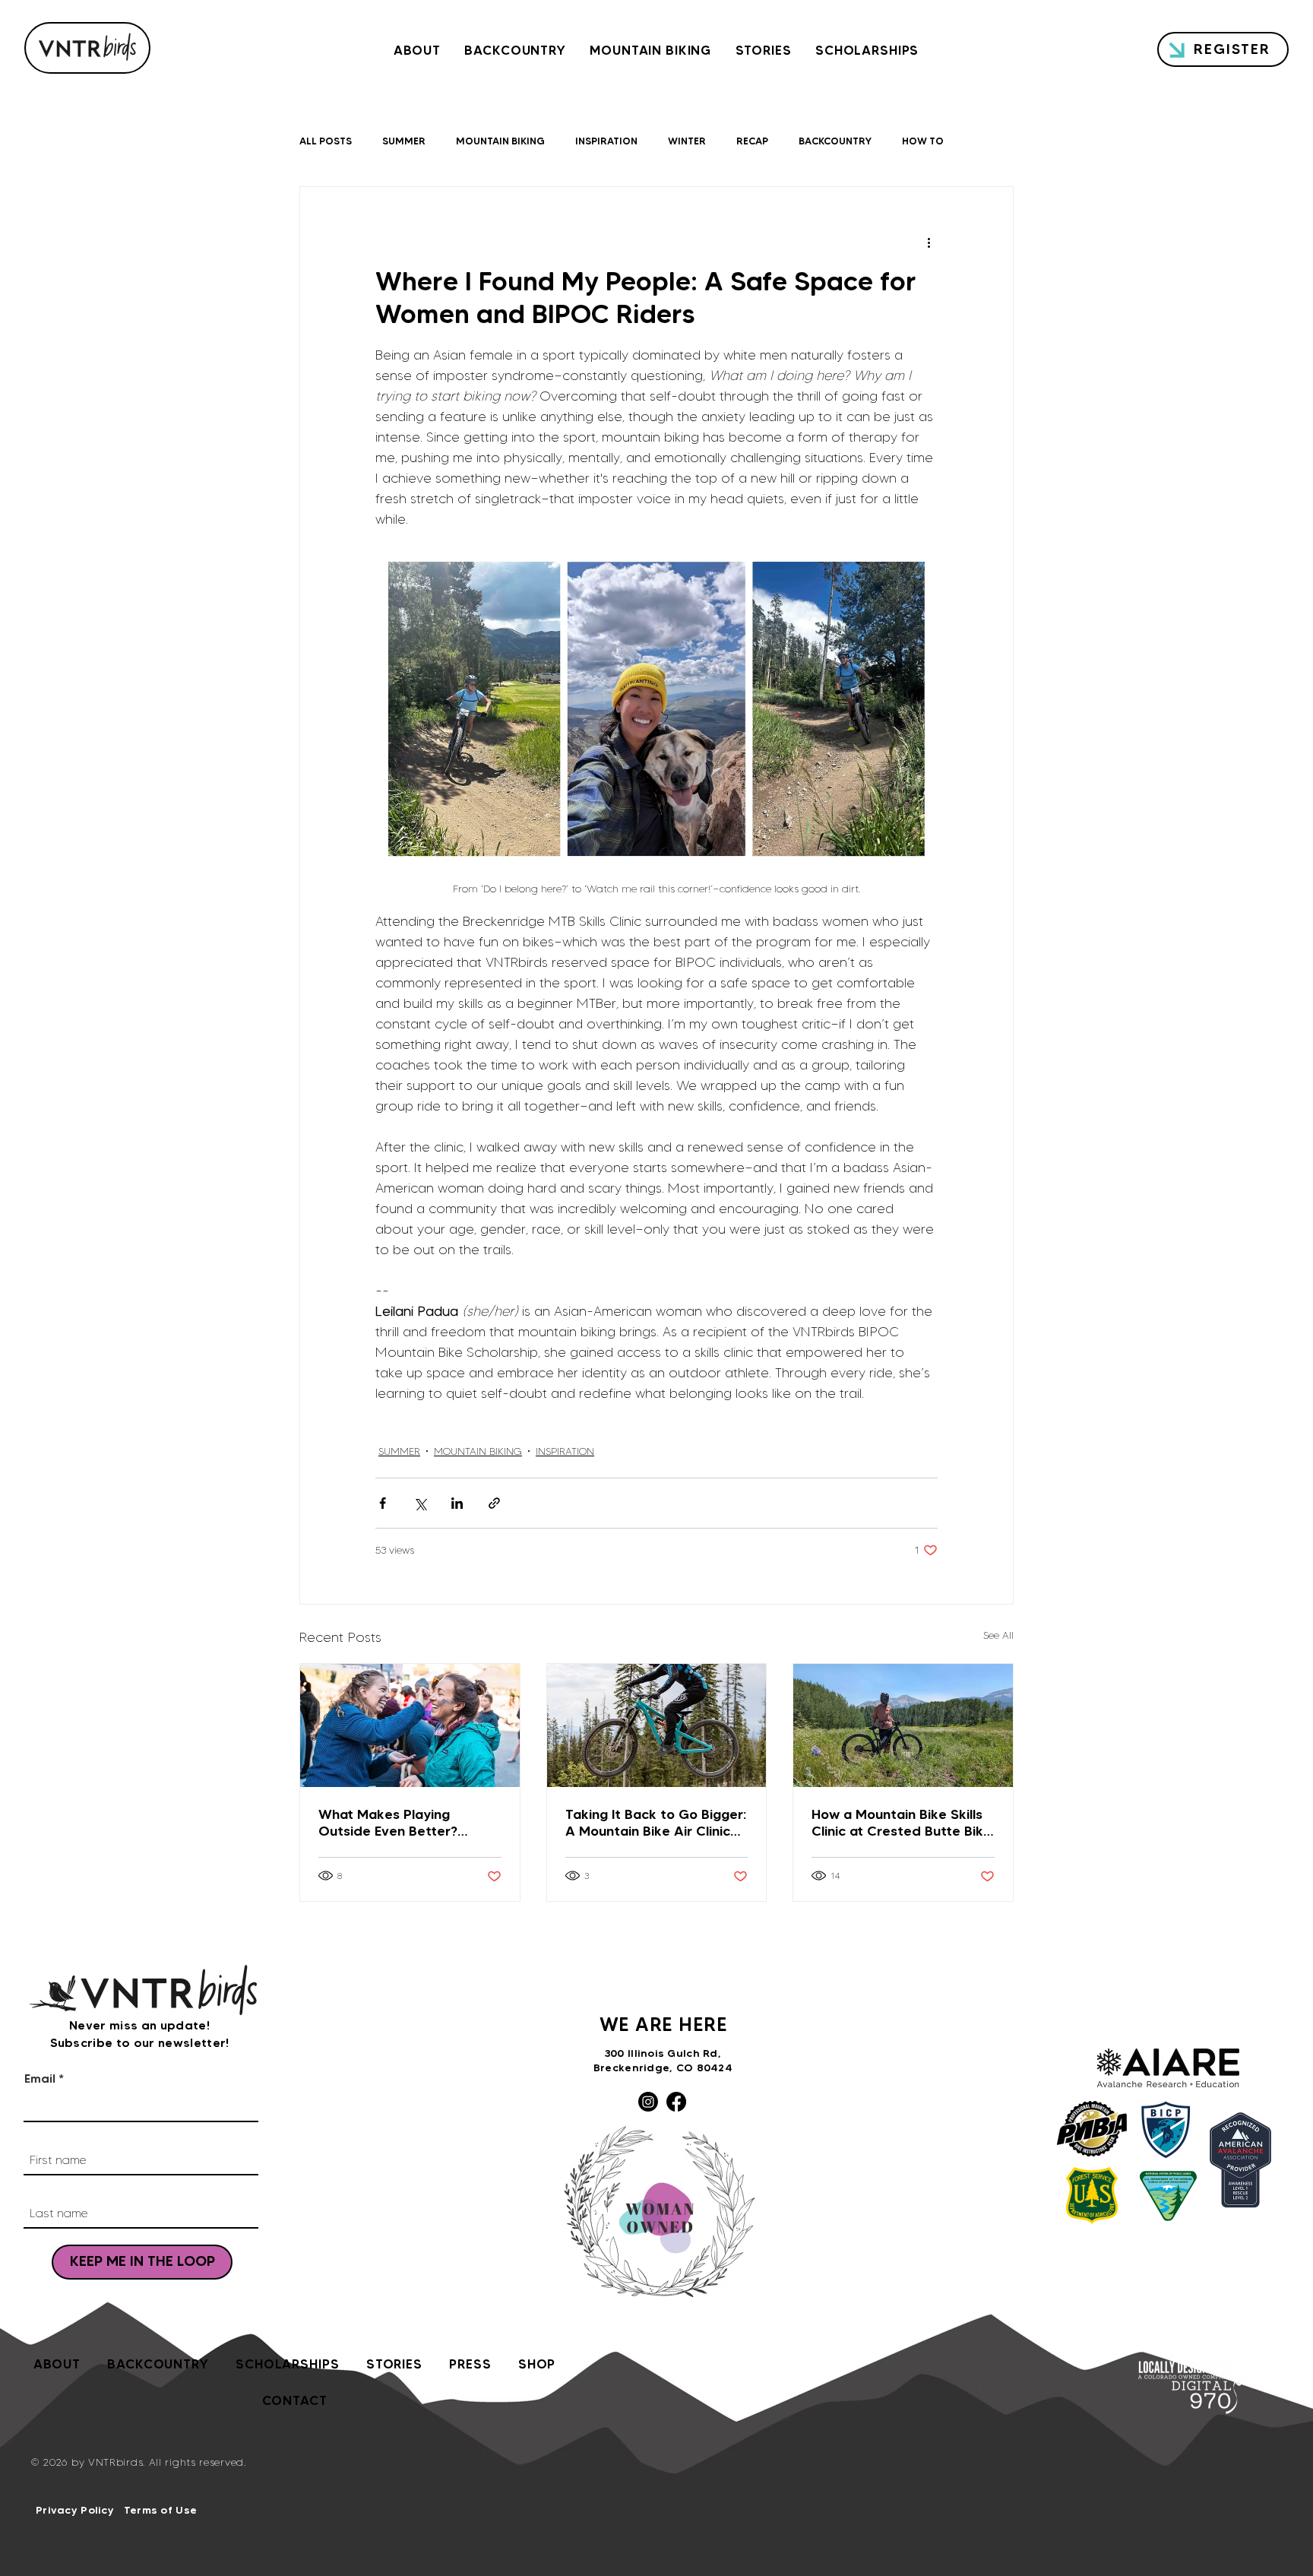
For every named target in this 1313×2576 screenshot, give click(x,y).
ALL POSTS (326, 141)
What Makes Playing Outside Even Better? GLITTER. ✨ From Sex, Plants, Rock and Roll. (391, 1823)
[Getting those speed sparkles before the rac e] (410, 1725)
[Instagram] (648, 2102)
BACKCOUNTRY (835, 141)
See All (998, 1635)
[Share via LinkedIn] (457, 1503)
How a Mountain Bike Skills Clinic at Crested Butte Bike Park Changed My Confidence (902, 1823)
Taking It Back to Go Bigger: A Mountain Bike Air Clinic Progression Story (656, 1823)
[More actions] (929, 242)
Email (40, 2078)
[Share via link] (494, 1503)
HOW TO (923, 141)
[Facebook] (676, 2102)
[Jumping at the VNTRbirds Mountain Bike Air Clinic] (657, 1725)
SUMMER (404, 141)
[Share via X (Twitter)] (420, 1503)
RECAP (752, 141)
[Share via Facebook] (383, 1503)
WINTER (687, 141)
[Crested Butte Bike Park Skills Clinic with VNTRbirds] (903, 1725)
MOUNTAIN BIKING (500, 141)
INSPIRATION (606, 141)
